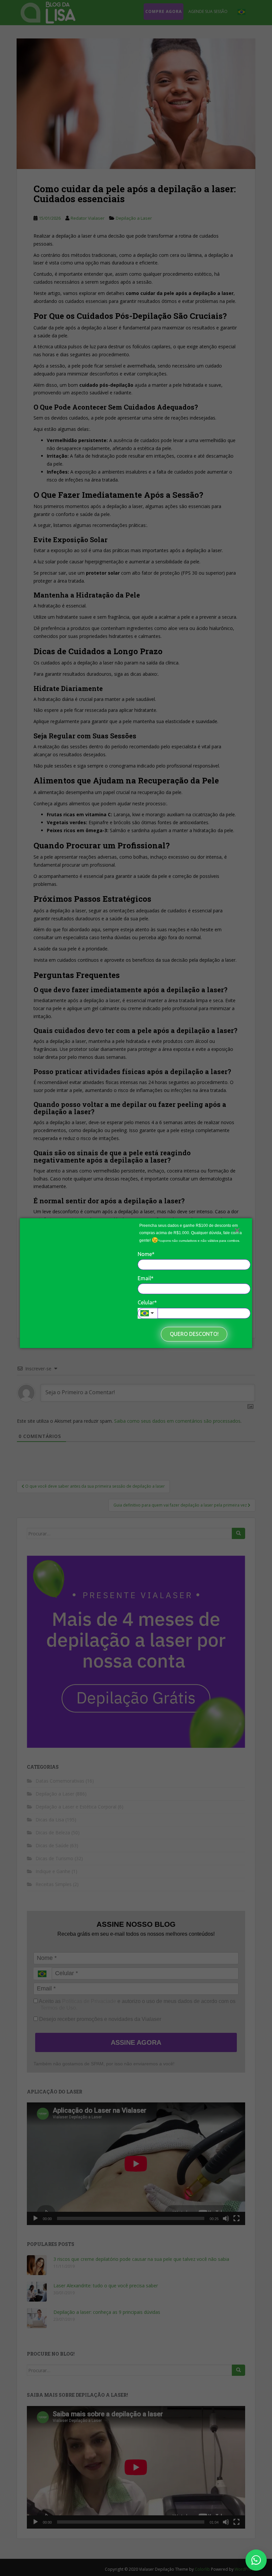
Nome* (146, 1254)
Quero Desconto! (194, 1334)
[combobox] (148, 1313)
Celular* (147, 1302)
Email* (146, 1278)
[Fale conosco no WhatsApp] (256, 2560)
